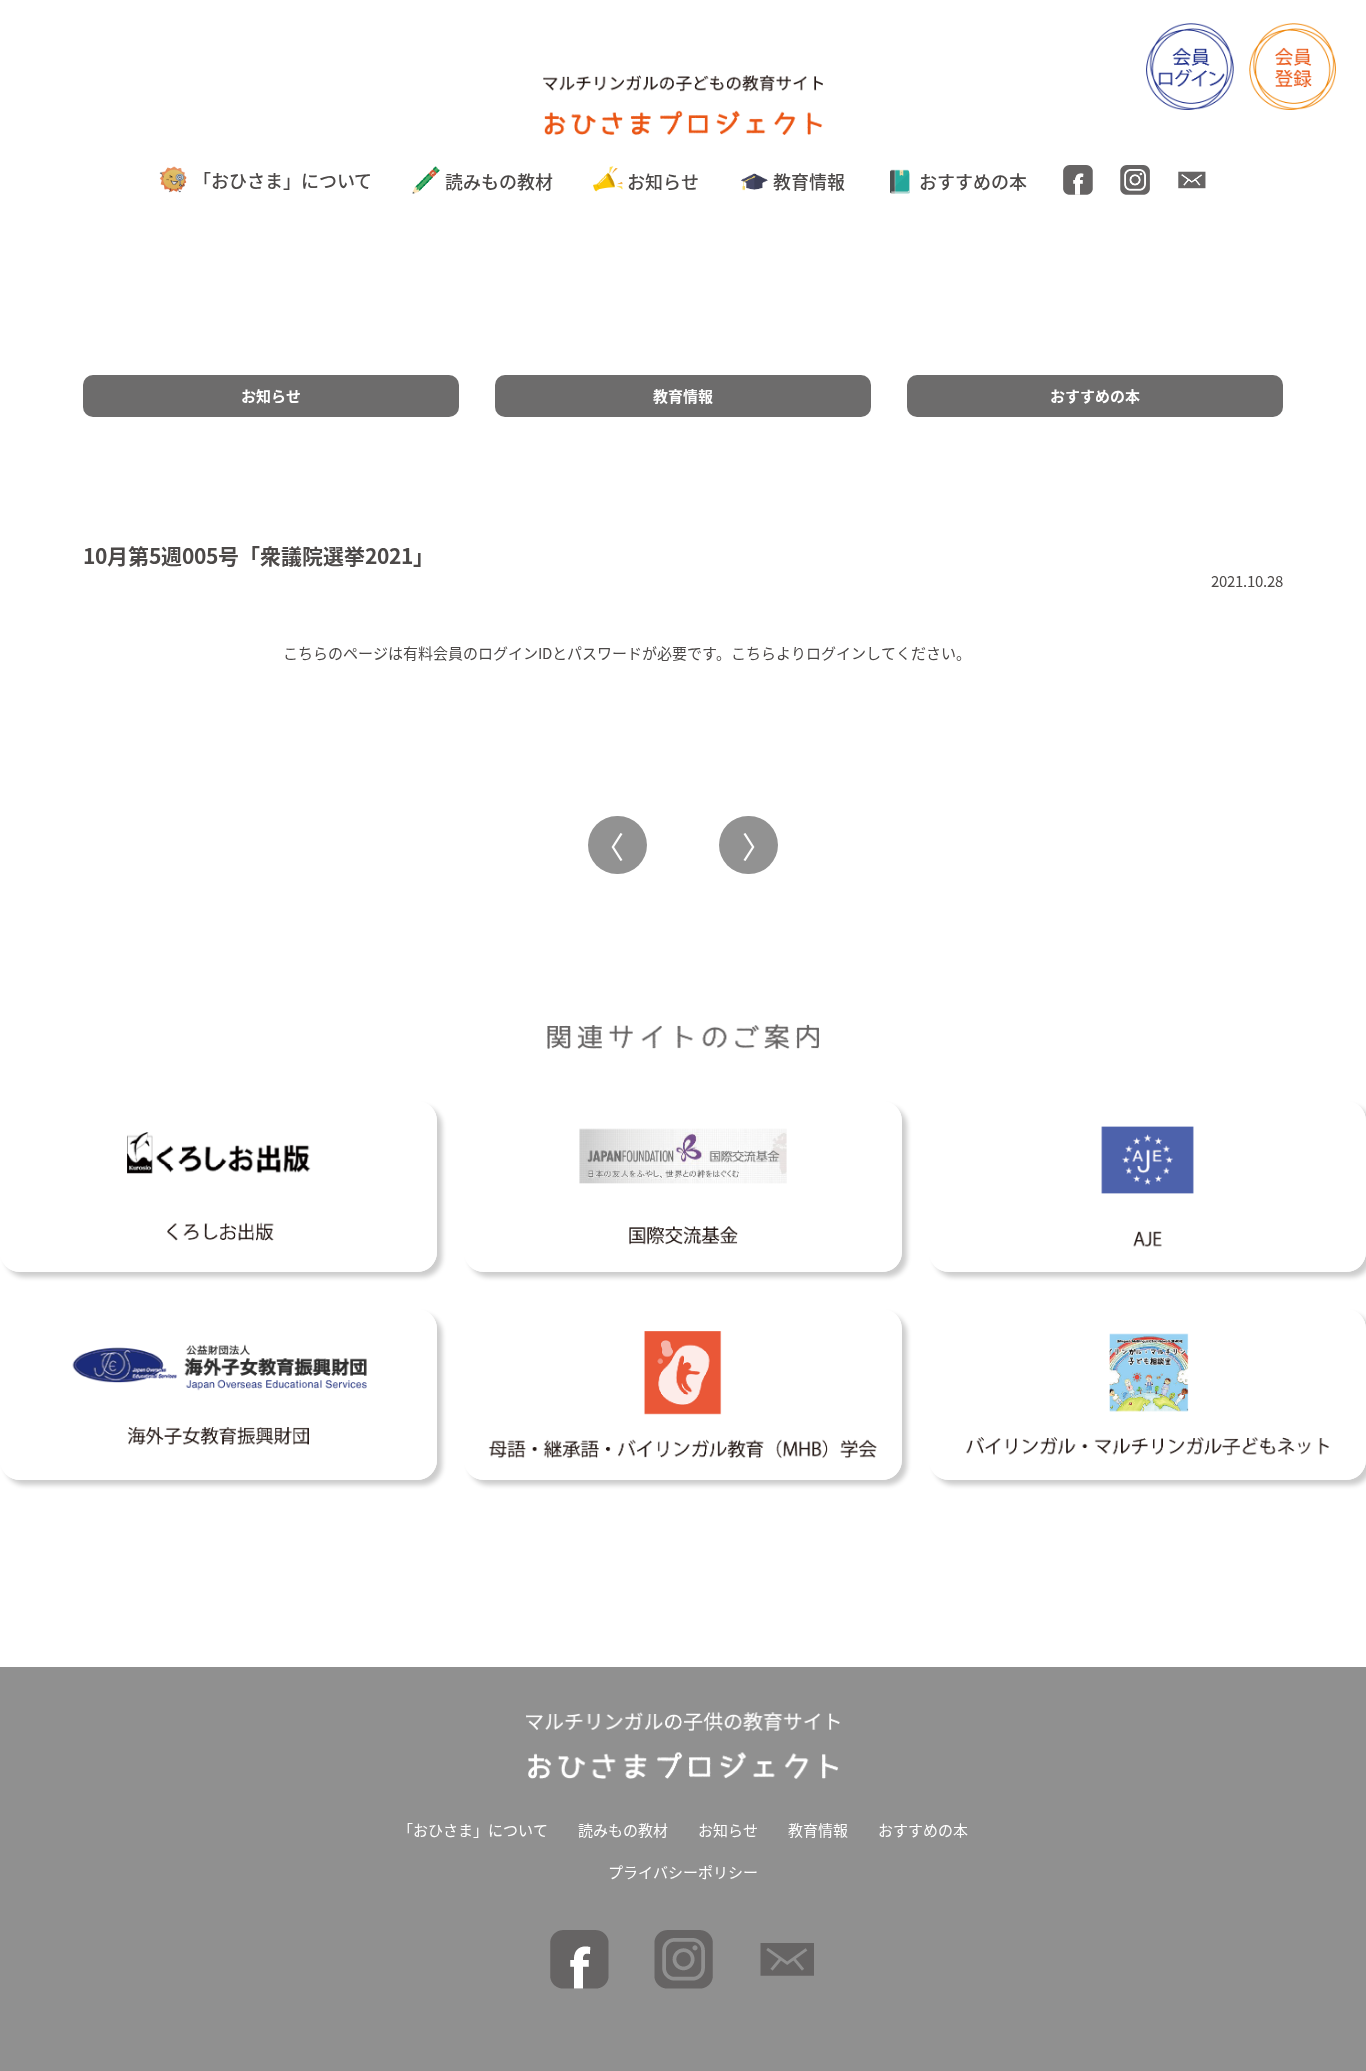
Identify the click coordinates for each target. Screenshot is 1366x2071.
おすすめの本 (973, 181)
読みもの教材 (499, 181)
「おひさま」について (282, 180)
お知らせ (663, 181)
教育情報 (809, 181)
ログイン (836, 652)
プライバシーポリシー (683, 1871)
